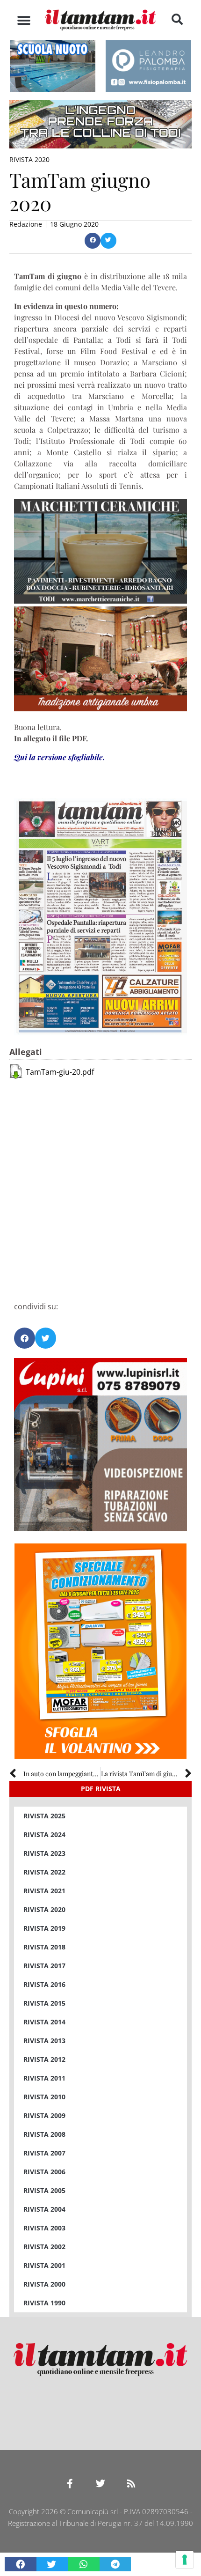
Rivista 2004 (44, 2209)
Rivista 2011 (44, 2078)
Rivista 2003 (44, 2228)
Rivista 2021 (44, 1891)
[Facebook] (70, 2484)
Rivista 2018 (44, 1947)
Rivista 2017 (44, 1966)
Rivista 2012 (44, 2059)
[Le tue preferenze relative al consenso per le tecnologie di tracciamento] (185, 2560)
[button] (24, 20)
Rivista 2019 (44, 1928)
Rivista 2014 (44, 2022)
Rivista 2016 (44, 1984)
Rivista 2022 (44, 1872)
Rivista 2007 (44, 2153)
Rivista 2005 (44, 2190)
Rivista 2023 (44, 1853)
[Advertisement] (100, 1185)
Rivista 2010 (44, 2097)
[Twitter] (100, 2484)
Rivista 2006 (44, 2172)
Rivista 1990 (44, 2303)
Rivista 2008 (44, 2134)
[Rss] (131, 2484)
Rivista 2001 (44, 2265)
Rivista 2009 (44, 2115)
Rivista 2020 (29, 159)
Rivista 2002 (44, 2247)
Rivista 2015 (44, 2003)
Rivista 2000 (44, 2284)
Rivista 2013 (44, 2041)
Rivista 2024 (44, 1834)
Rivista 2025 (44, 1816)
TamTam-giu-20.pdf (60, 1072)
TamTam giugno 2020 (80, 192)
